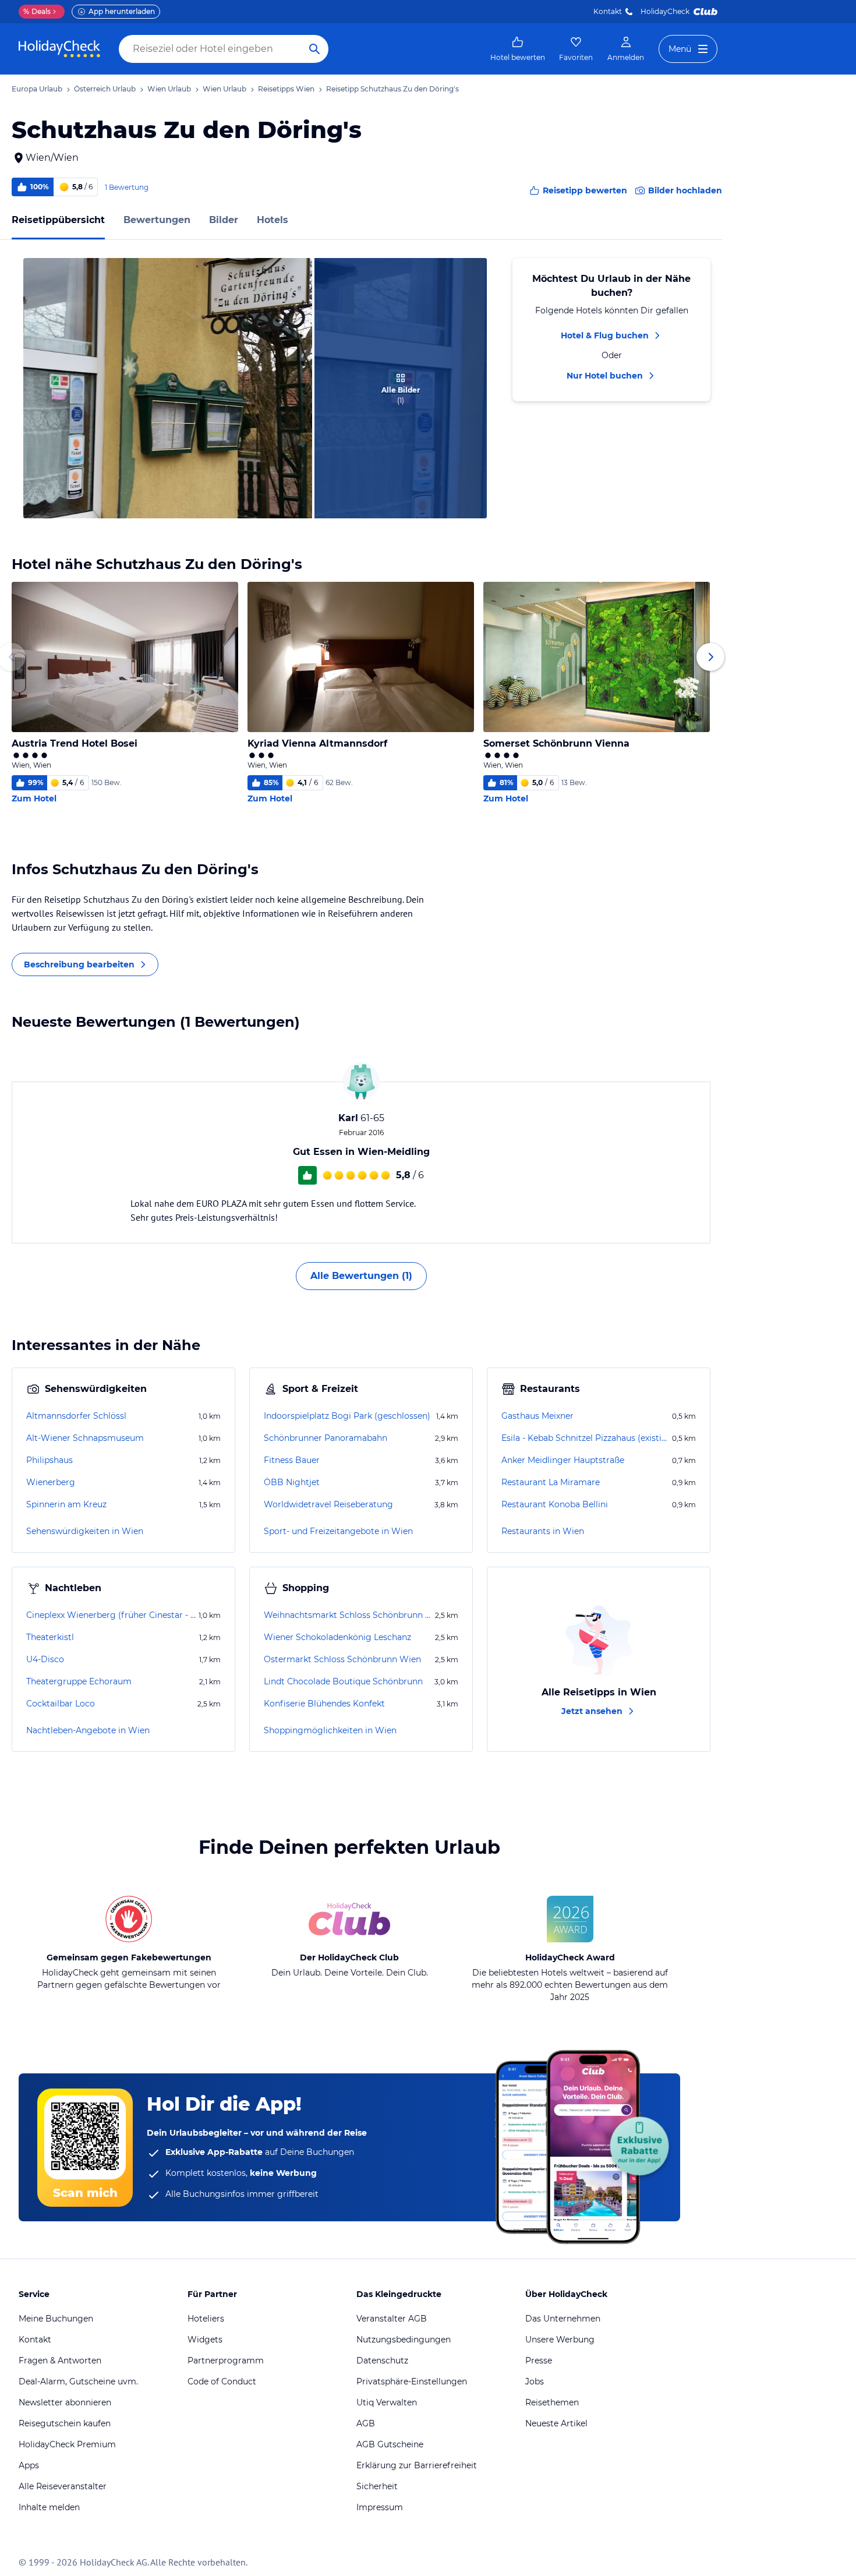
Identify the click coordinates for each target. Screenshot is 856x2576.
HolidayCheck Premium (67, 2444)
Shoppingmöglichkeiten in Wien (330, 1730)
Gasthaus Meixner (537, 1416)
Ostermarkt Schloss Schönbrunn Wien (342, 1659)
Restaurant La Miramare (551, 1482)
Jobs (535, 2381)
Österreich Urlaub (105, 89)
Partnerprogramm (226, 2361)
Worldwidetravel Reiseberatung (328, 1504)
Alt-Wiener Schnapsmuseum (85, 1438)
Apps (29, 2465)
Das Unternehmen (563, 2319)
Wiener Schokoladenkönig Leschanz (337, 1637)
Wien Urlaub (169, 89)
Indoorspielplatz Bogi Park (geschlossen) (347, 1416)
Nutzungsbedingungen (404, 2340)
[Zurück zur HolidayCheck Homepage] (59, 49)
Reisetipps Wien (286, 89)
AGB (366, 2423)
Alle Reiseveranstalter (63, 2486)
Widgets (205, 2340)
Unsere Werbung (560, 2340)
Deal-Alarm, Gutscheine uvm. (78, 2381)
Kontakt (608, 11)
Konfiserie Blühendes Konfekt (324, 1704)
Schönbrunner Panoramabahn (326, 1438)
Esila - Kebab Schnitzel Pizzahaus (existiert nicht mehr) (586, 1438)
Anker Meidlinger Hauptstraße (563, 1460)
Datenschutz (382, 2361)
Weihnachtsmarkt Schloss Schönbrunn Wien (348, 1615)
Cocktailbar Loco (61, 1704)
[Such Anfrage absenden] (314, 49)
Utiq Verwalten (387, 2402)
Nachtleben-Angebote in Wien (88, 1730)
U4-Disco (45, 1659)
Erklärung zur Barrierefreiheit (417, 2465)
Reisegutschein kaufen (65, 2423)
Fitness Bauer (292, 1460)
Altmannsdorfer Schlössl (76, 1416)
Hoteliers (206, 2319)
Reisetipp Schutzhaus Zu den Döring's (392, 89)
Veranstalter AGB (392, 2319)
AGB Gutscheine (390, 2444)
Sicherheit (377, 2486)
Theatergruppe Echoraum (79, 1681)
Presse (539, 2361)
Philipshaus (49, 1460)
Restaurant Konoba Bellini (555, 1504)
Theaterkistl (50, 1637)
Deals (37, 11)
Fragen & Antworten (60, 2361)
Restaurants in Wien (543, 1531)
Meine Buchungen (56, 2319)
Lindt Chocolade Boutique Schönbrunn (343, 1681)
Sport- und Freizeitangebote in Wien (338, 1531)
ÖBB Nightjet (292, 1482)
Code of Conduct (222, 2381)
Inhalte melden (49, 2507)
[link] (518, 49)
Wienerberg (51, 1482)
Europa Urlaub (37, 89)
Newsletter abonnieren (65, 2402)
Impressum (380, 2507)
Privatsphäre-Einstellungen (412, 2381)
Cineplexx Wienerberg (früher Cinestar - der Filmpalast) (111, 1615)
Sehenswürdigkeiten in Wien (85, 1531)
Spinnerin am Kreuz (66, 1504)
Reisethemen (552, 2402)
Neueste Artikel (556, 2423)
